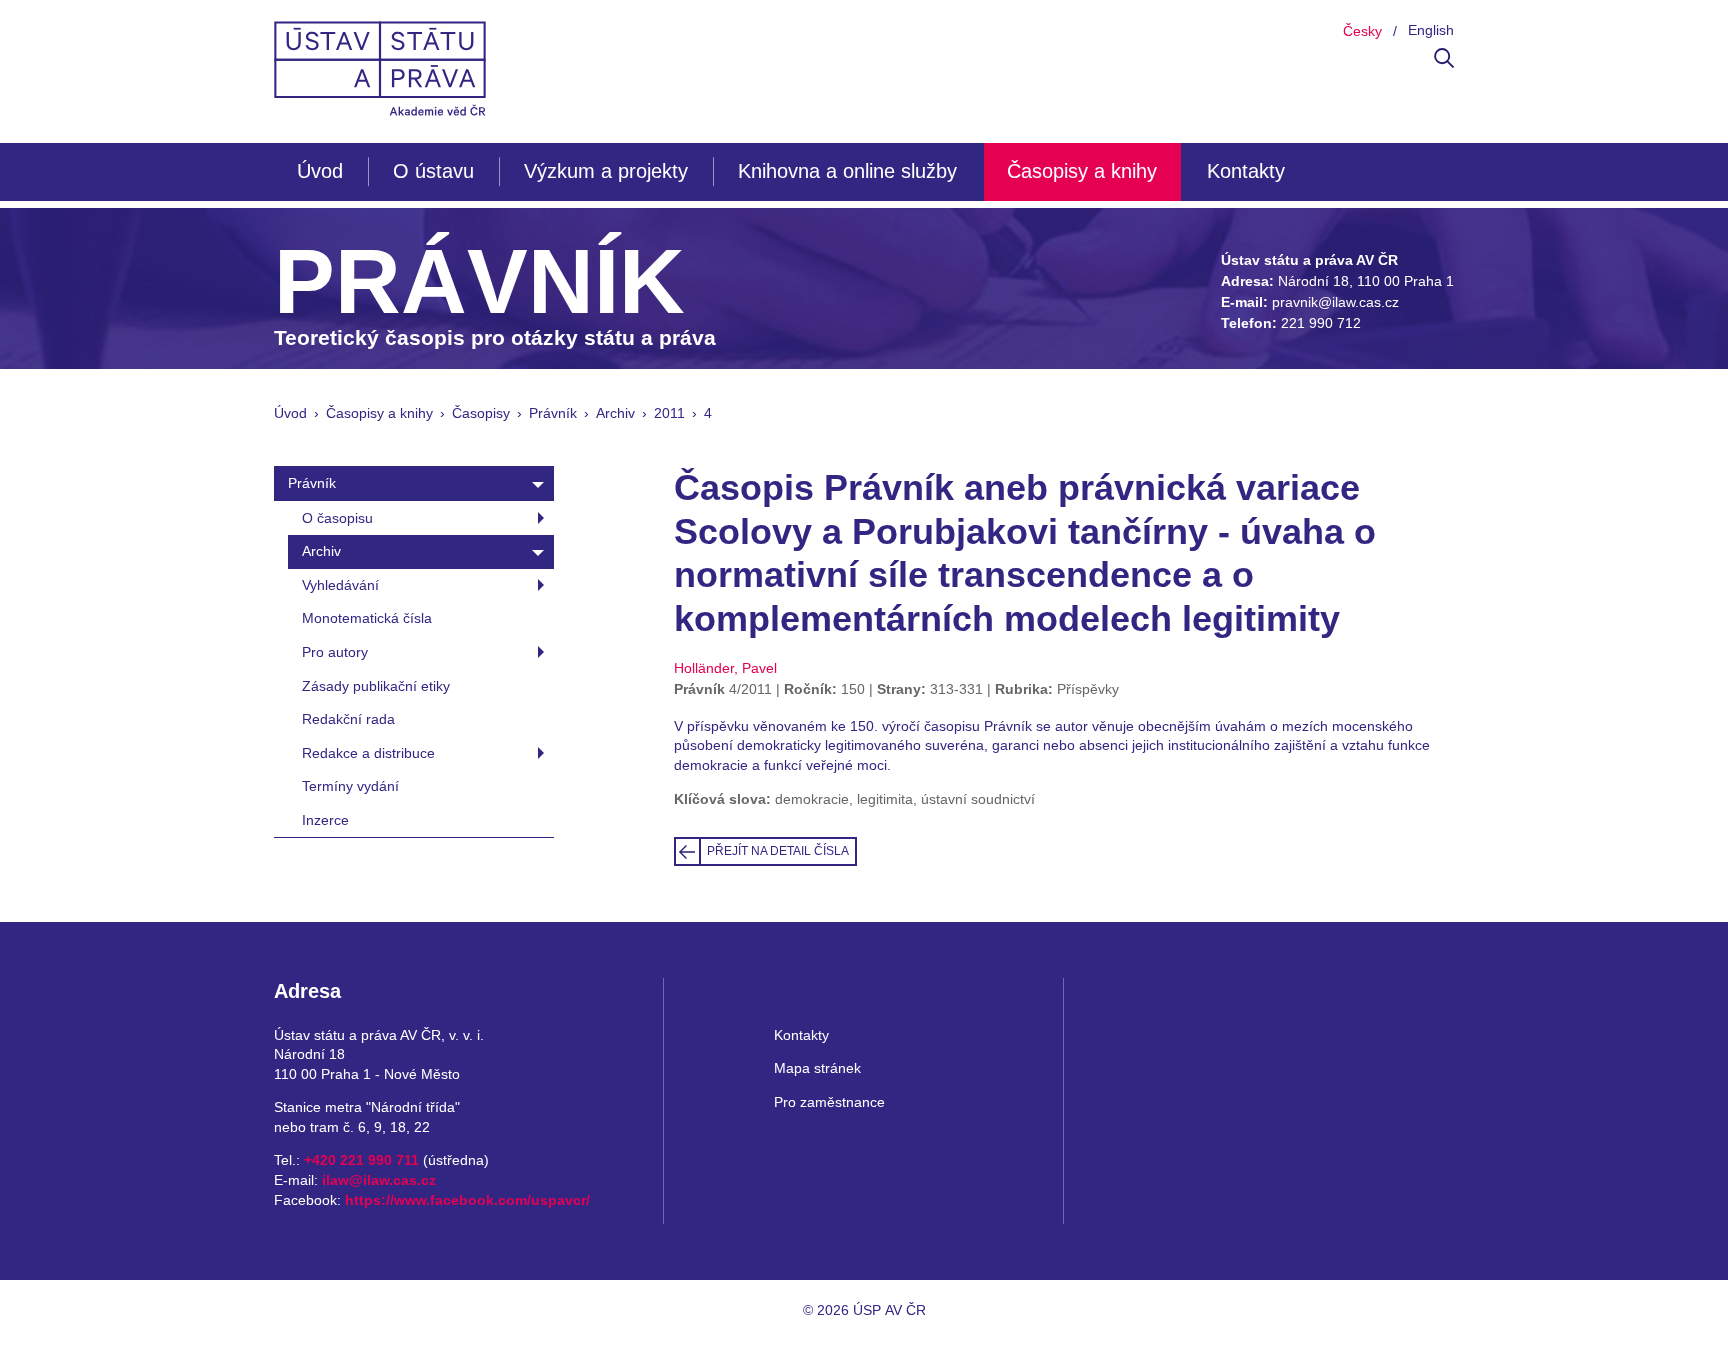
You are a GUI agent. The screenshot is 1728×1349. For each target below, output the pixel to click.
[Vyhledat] (1444, 63)
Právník (553, 413)
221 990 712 (1321, 323)
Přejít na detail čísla (778, 851)
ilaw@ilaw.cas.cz (379, 1180)
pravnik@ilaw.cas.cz (1335, 302)
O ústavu (433, 171)
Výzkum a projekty (606, 171)
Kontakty (1246, 171)
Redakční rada (348, 719)
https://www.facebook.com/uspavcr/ (467, 1200)
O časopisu (337, 518)
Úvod (320, 171)
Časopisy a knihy (1082, 171)
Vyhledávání (340, 585)
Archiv (615, 413)
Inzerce (325, 820)
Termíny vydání (350, 786)
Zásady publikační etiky (376, 686)
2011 (669, 413)
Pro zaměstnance (829, 1102)
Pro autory (335, 652)
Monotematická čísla (367, 618)
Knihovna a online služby (847, 171)
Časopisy (481, 413)
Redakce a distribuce (368, 753)
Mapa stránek (817, 1068)
